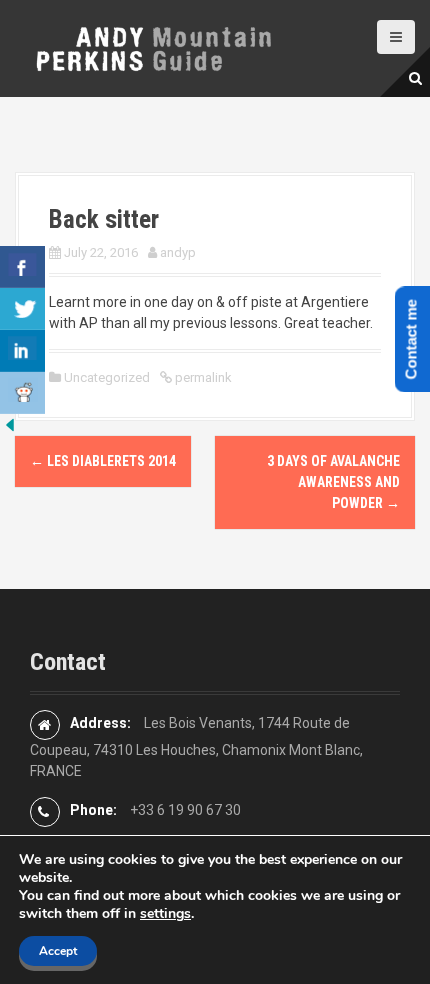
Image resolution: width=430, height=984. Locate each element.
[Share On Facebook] (22, 267)
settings (165, 914)
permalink (202, 377)
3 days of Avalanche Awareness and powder (333, 482)
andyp (178, 252)
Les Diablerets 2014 (103, 461)
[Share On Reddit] (22, 393)
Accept (58, 951)
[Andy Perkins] (152, 47)
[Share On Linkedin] (22, 351)
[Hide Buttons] (10, 424)
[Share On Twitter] (22, 309)
